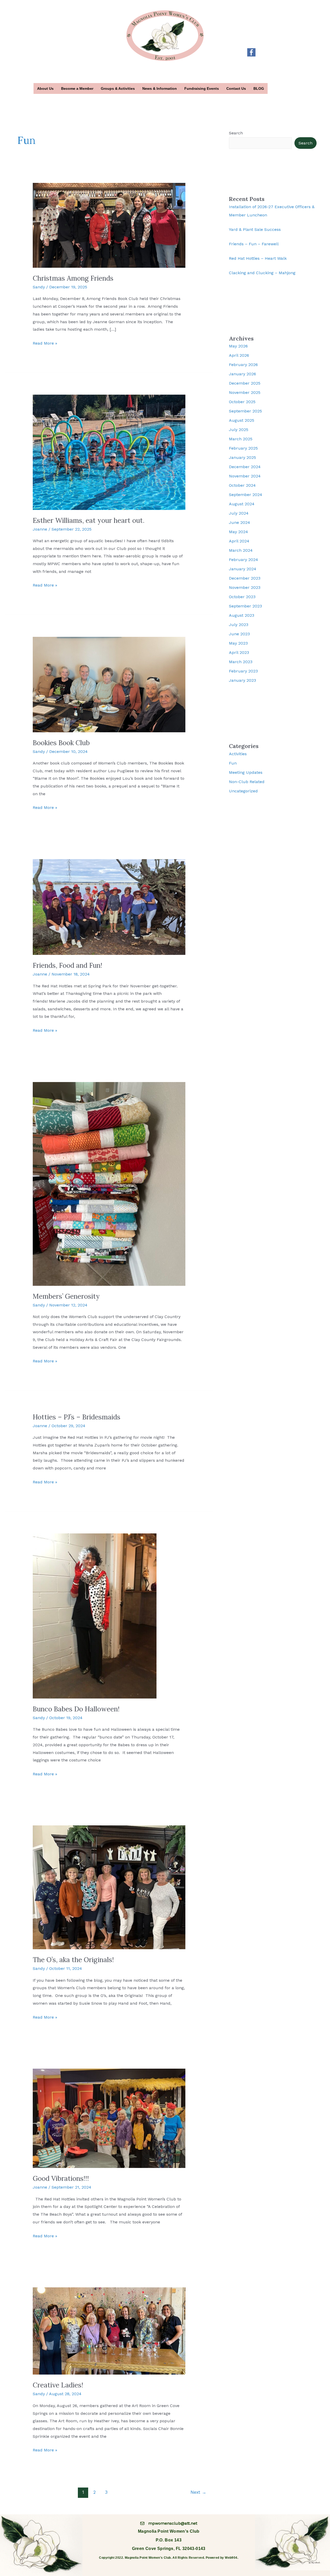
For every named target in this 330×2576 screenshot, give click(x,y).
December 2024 (245, 467)
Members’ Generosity (66, 1296)
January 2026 (242, 374)
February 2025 (243, 448)
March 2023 (241, 662)
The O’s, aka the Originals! (73, 1960)
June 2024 (240, 522)
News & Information (160, 88)
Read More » (45, 344)
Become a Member (77, 88)
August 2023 (242, 615)
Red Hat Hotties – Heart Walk (258, 258)
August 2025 (242, 420)
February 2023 (243, 671)
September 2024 (246, 495)
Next (198, 2492)
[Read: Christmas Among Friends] (109, 225)
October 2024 (242, 485)
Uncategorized (243, 791)
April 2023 (239, 652)
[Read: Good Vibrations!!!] (109, 2118)
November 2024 (245, 476)
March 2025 (241, 439)
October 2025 (242, 402)
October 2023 (242, 597)
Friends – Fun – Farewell (254, 244)
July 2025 (239, 430)
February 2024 (244, 560)
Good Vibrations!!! (61, 2178)
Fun (233, 763)
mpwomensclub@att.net (173, 2523)
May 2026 (238, 346)
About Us (45, 88)
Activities (238, 754)
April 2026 (239, 355)
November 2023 (245, 587)
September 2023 (245, 606)
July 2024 (239, 513)
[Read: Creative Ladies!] (109, 2331)
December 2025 (245, 383)
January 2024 (243, 569)
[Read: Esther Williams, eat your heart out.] (109, 452)
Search (236, 133)
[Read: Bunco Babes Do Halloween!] (95, 1616)
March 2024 (241, 550)
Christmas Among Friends (73, 278)
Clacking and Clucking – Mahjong (262, 273)
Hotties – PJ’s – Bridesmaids (77, 1417)
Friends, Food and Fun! (68, 965)
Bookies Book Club (61, 743)
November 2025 (245, 392)
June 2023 (239, 634)
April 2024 (239, 541)
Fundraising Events (202, 88)
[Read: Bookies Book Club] (109, 684)
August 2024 (242, 504)
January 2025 (242, 457)
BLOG (259, 88)
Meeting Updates (246, 772)
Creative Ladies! (58, 2385)
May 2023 (238, 643)
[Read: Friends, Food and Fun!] (109, 907)
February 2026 (243, 365)
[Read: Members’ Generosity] (109, 1184)
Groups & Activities (118, 88)
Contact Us (236, 88)
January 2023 (242, 680)
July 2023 (239, 625)
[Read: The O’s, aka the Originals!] (109, 1887)
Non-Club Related (247, 782)
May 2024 (238, 532)
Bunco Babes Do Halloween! (76, 1709)
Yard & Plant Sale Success (255, 229)
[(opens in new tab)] (251, 52)
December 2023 (245, 578)
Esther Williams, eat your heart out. (89, 520)
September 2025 (245, 411)
